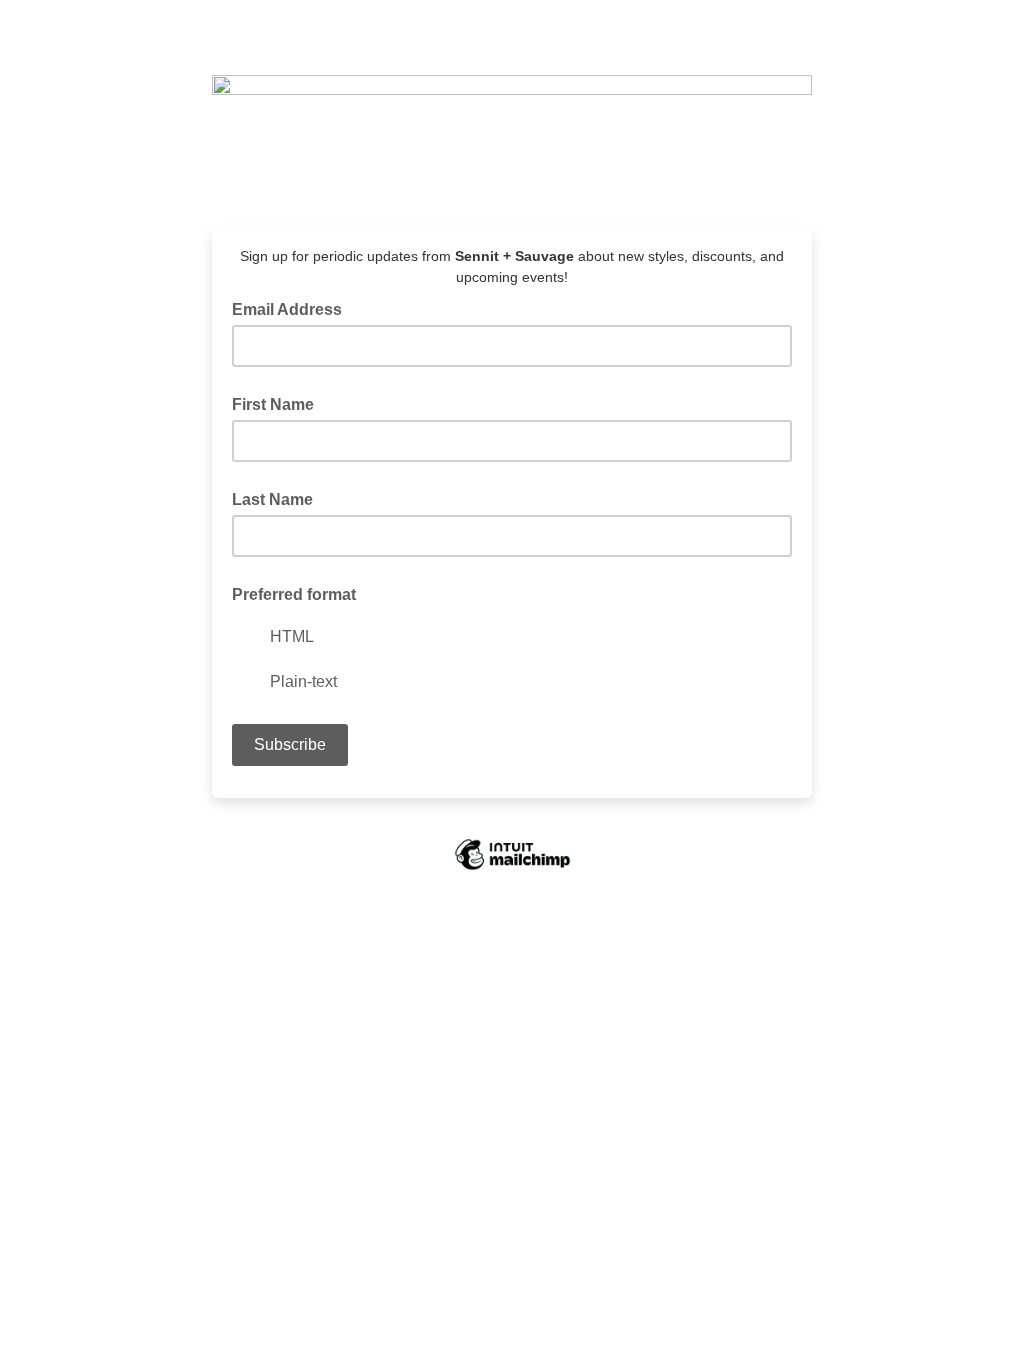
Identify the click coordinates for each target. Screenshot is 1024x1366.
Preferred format (294, 594)
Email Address (293, 308)
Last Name (272, 499)
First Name (273, 404)
